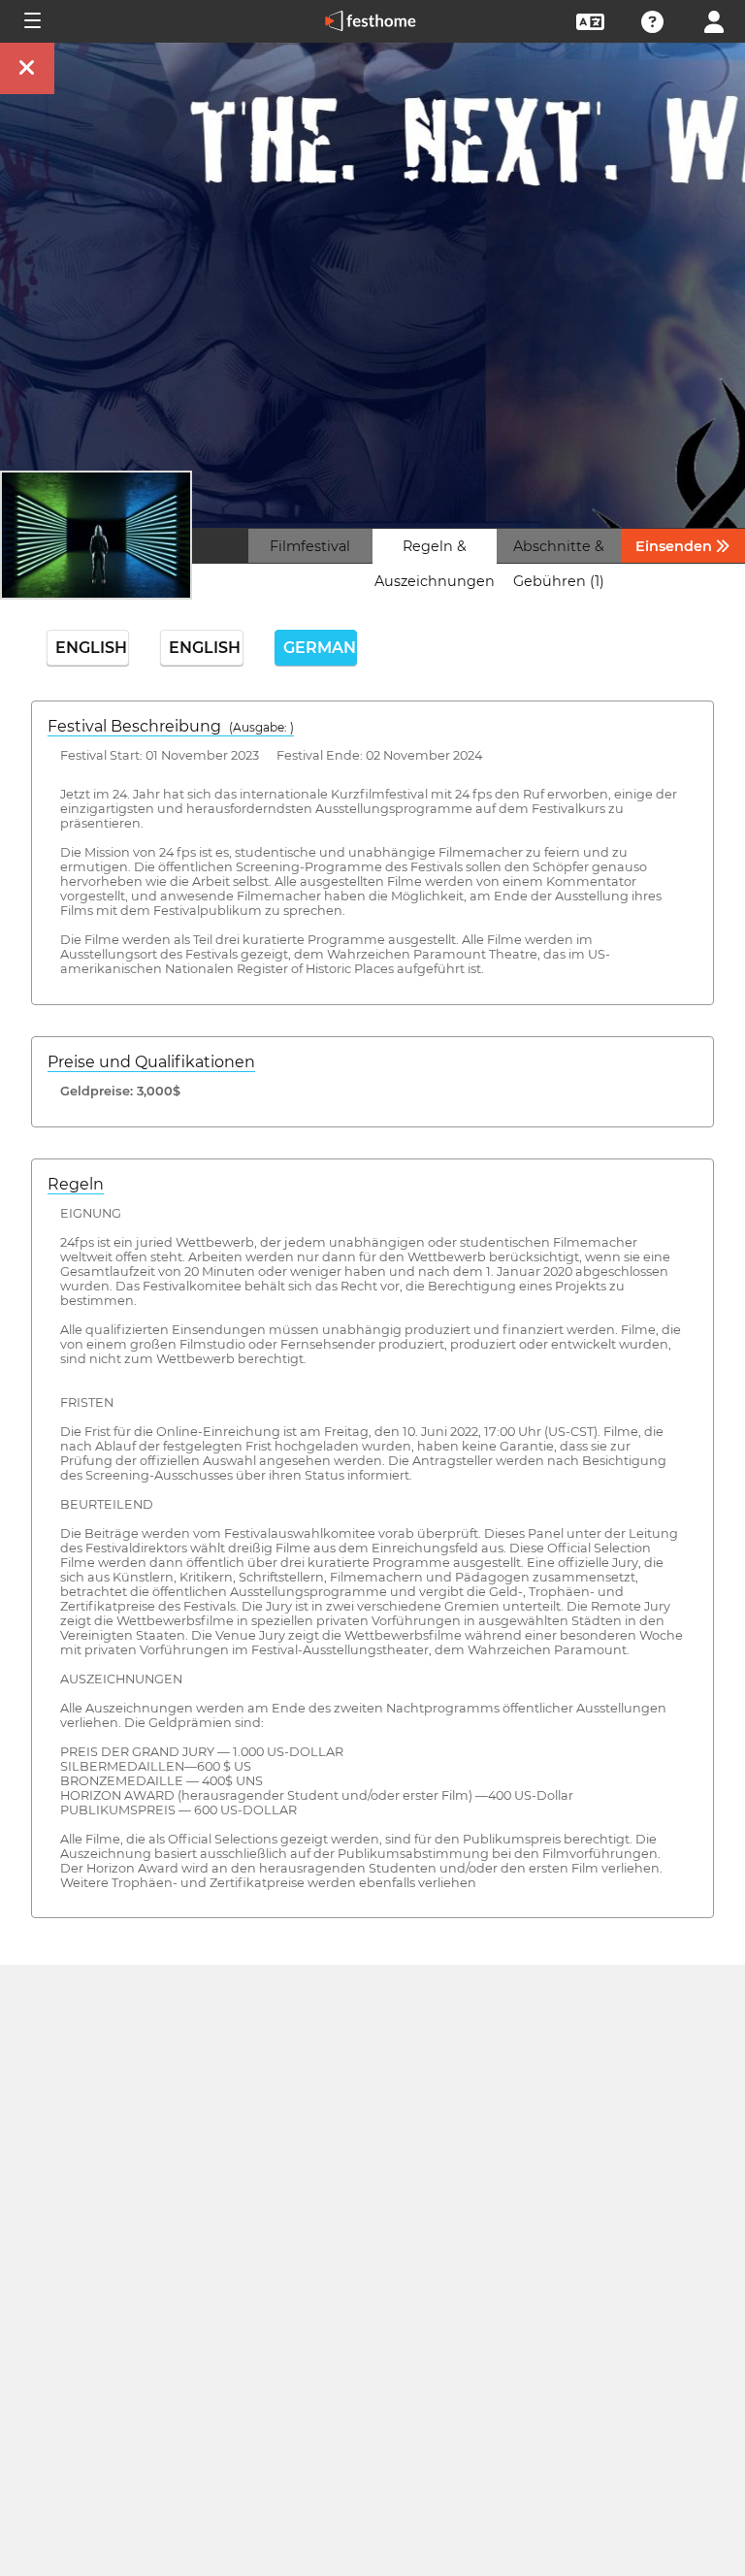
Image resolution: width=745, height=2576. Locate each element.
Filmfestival (310, 546)
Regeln (76, 1184)
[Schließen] (27, 68)
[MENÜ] (31, 21)
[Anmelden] (714, 20)
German (320, 648)
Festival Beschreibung (171, 726)
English (91, 648)
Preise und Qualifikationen (151, 1062)
